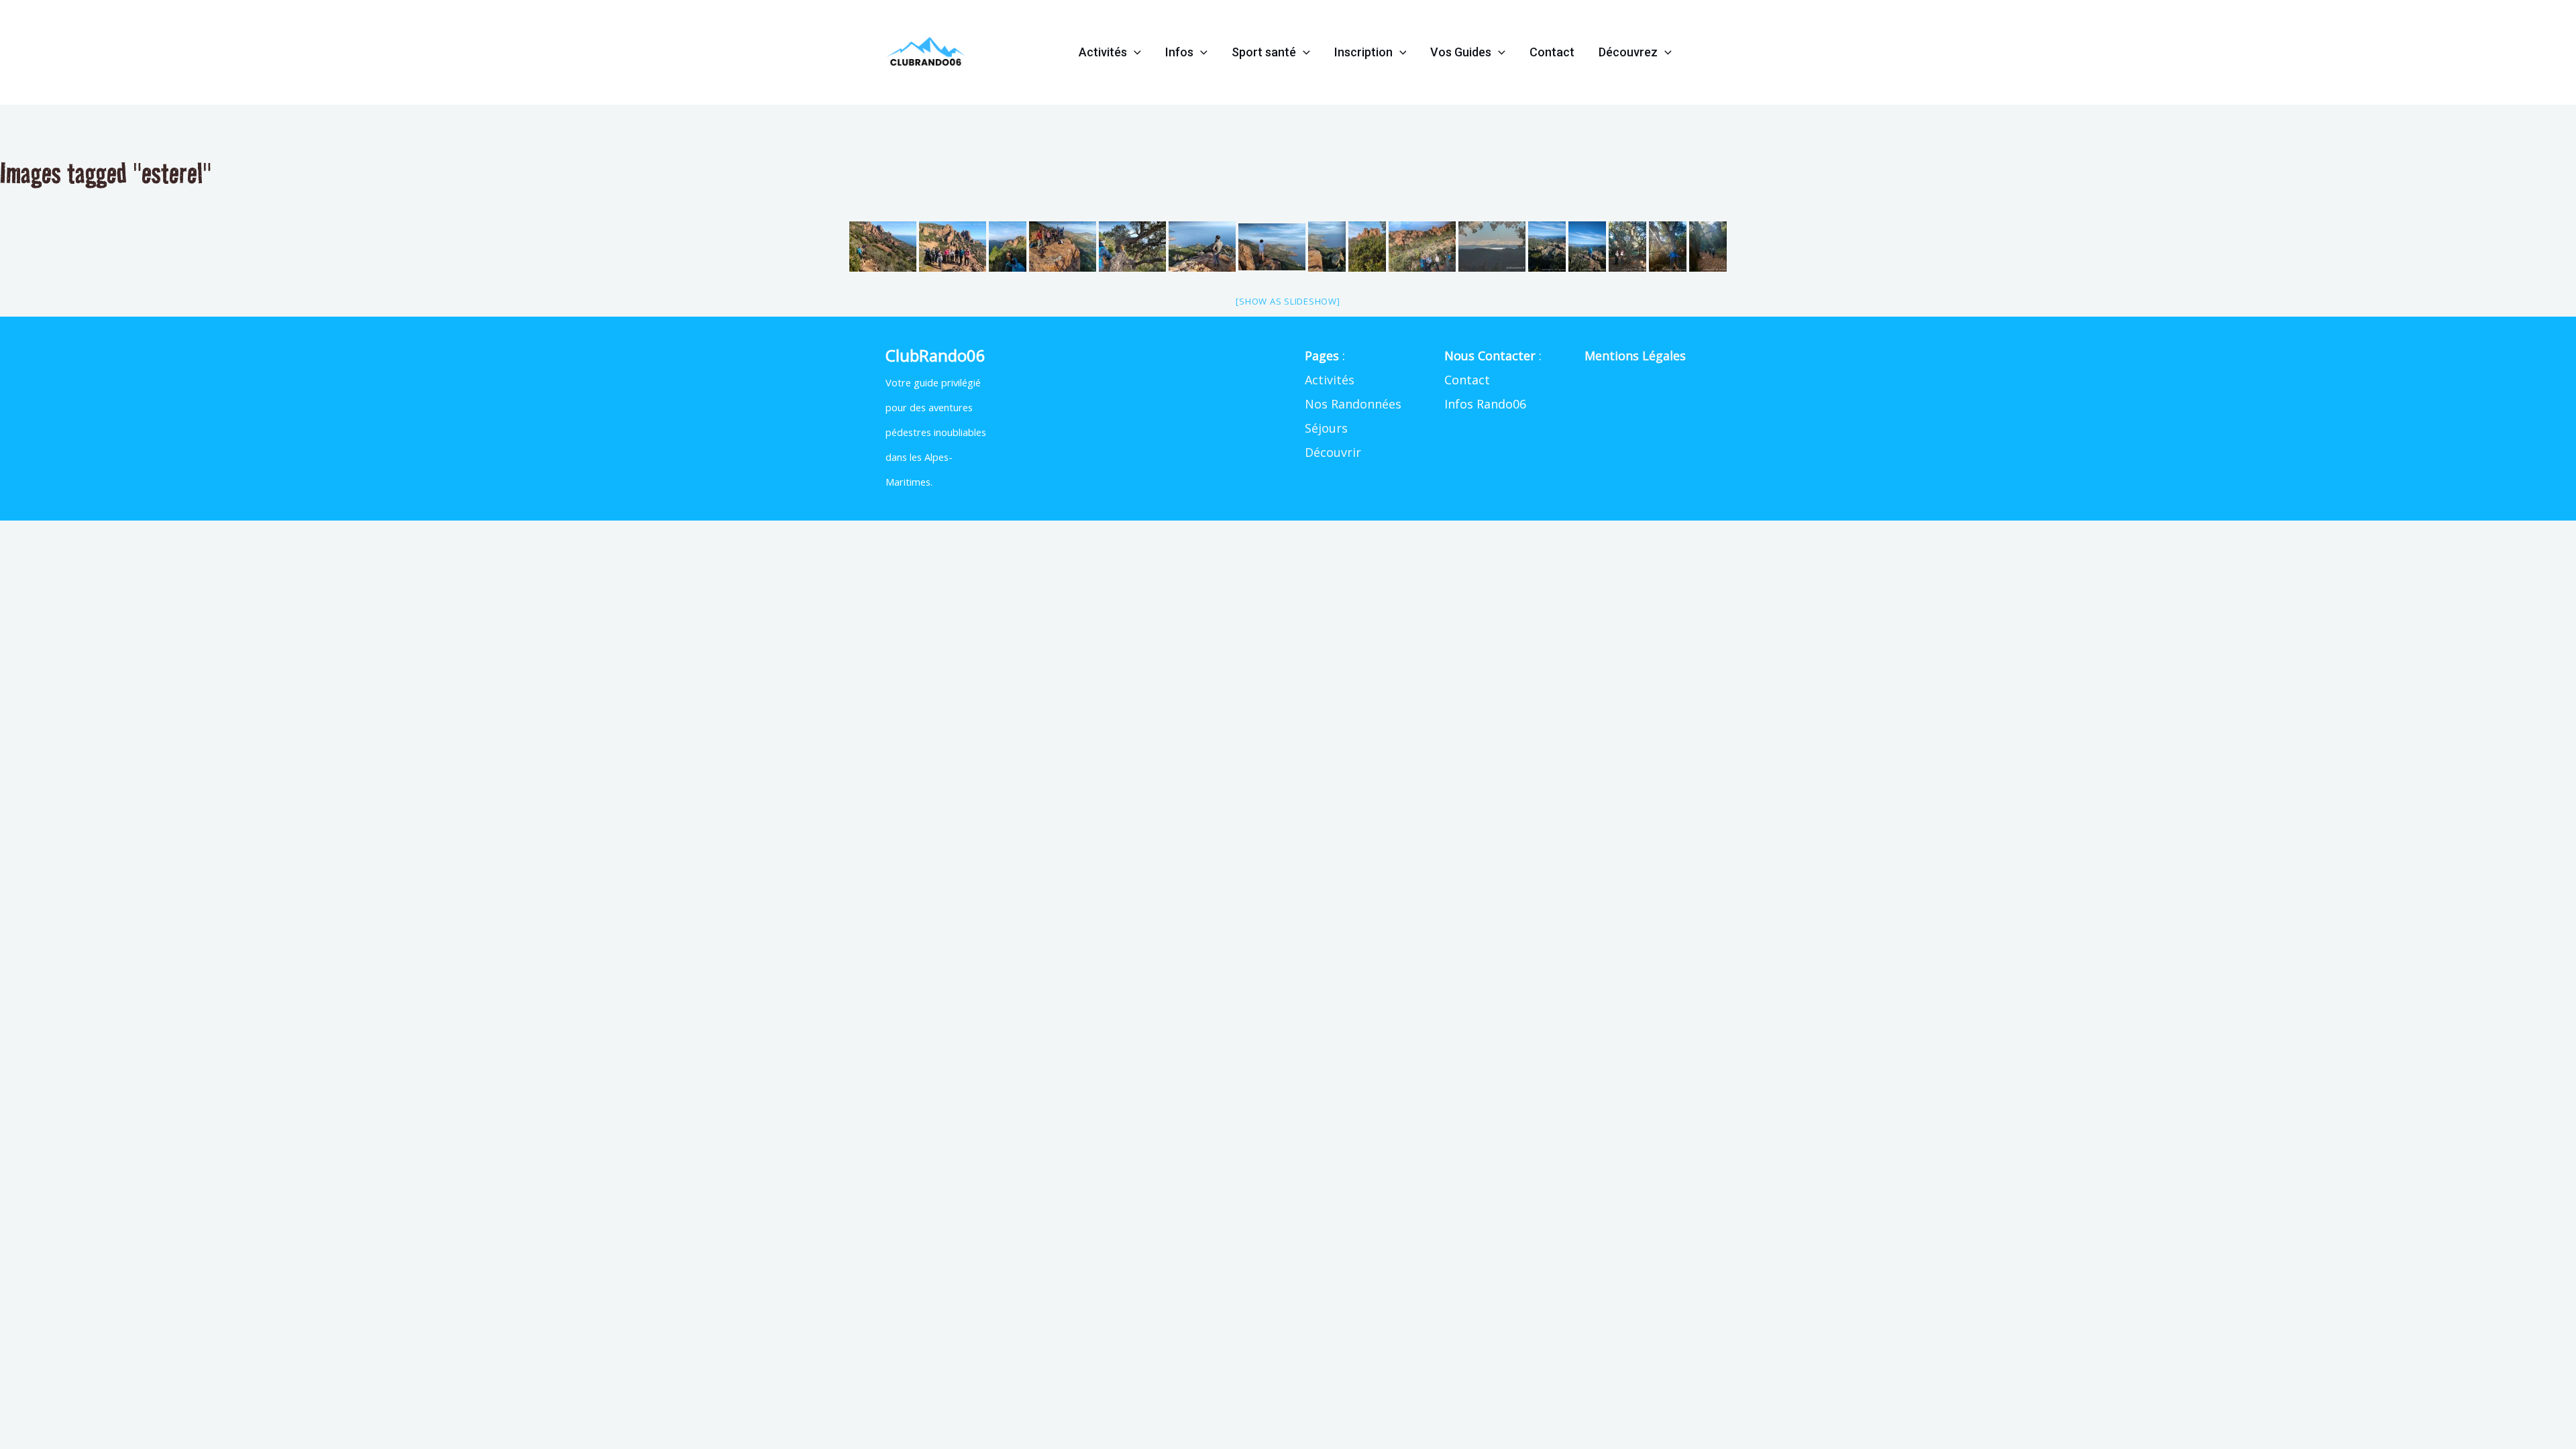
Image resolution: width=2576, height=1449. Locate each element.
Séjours (1326, 428)
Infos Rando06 (1485, 404)
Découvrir (1333, 452)
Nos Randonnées (1353, 404)
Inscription (1363, 52)
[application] (1134, 52)
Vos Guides (1461, 52)
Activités (1103, 52)
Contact (1552, 52)
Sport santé (1264, 52)
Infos (1179, 52)
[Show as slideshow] (1288, 301)
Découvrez (1628, 52)
